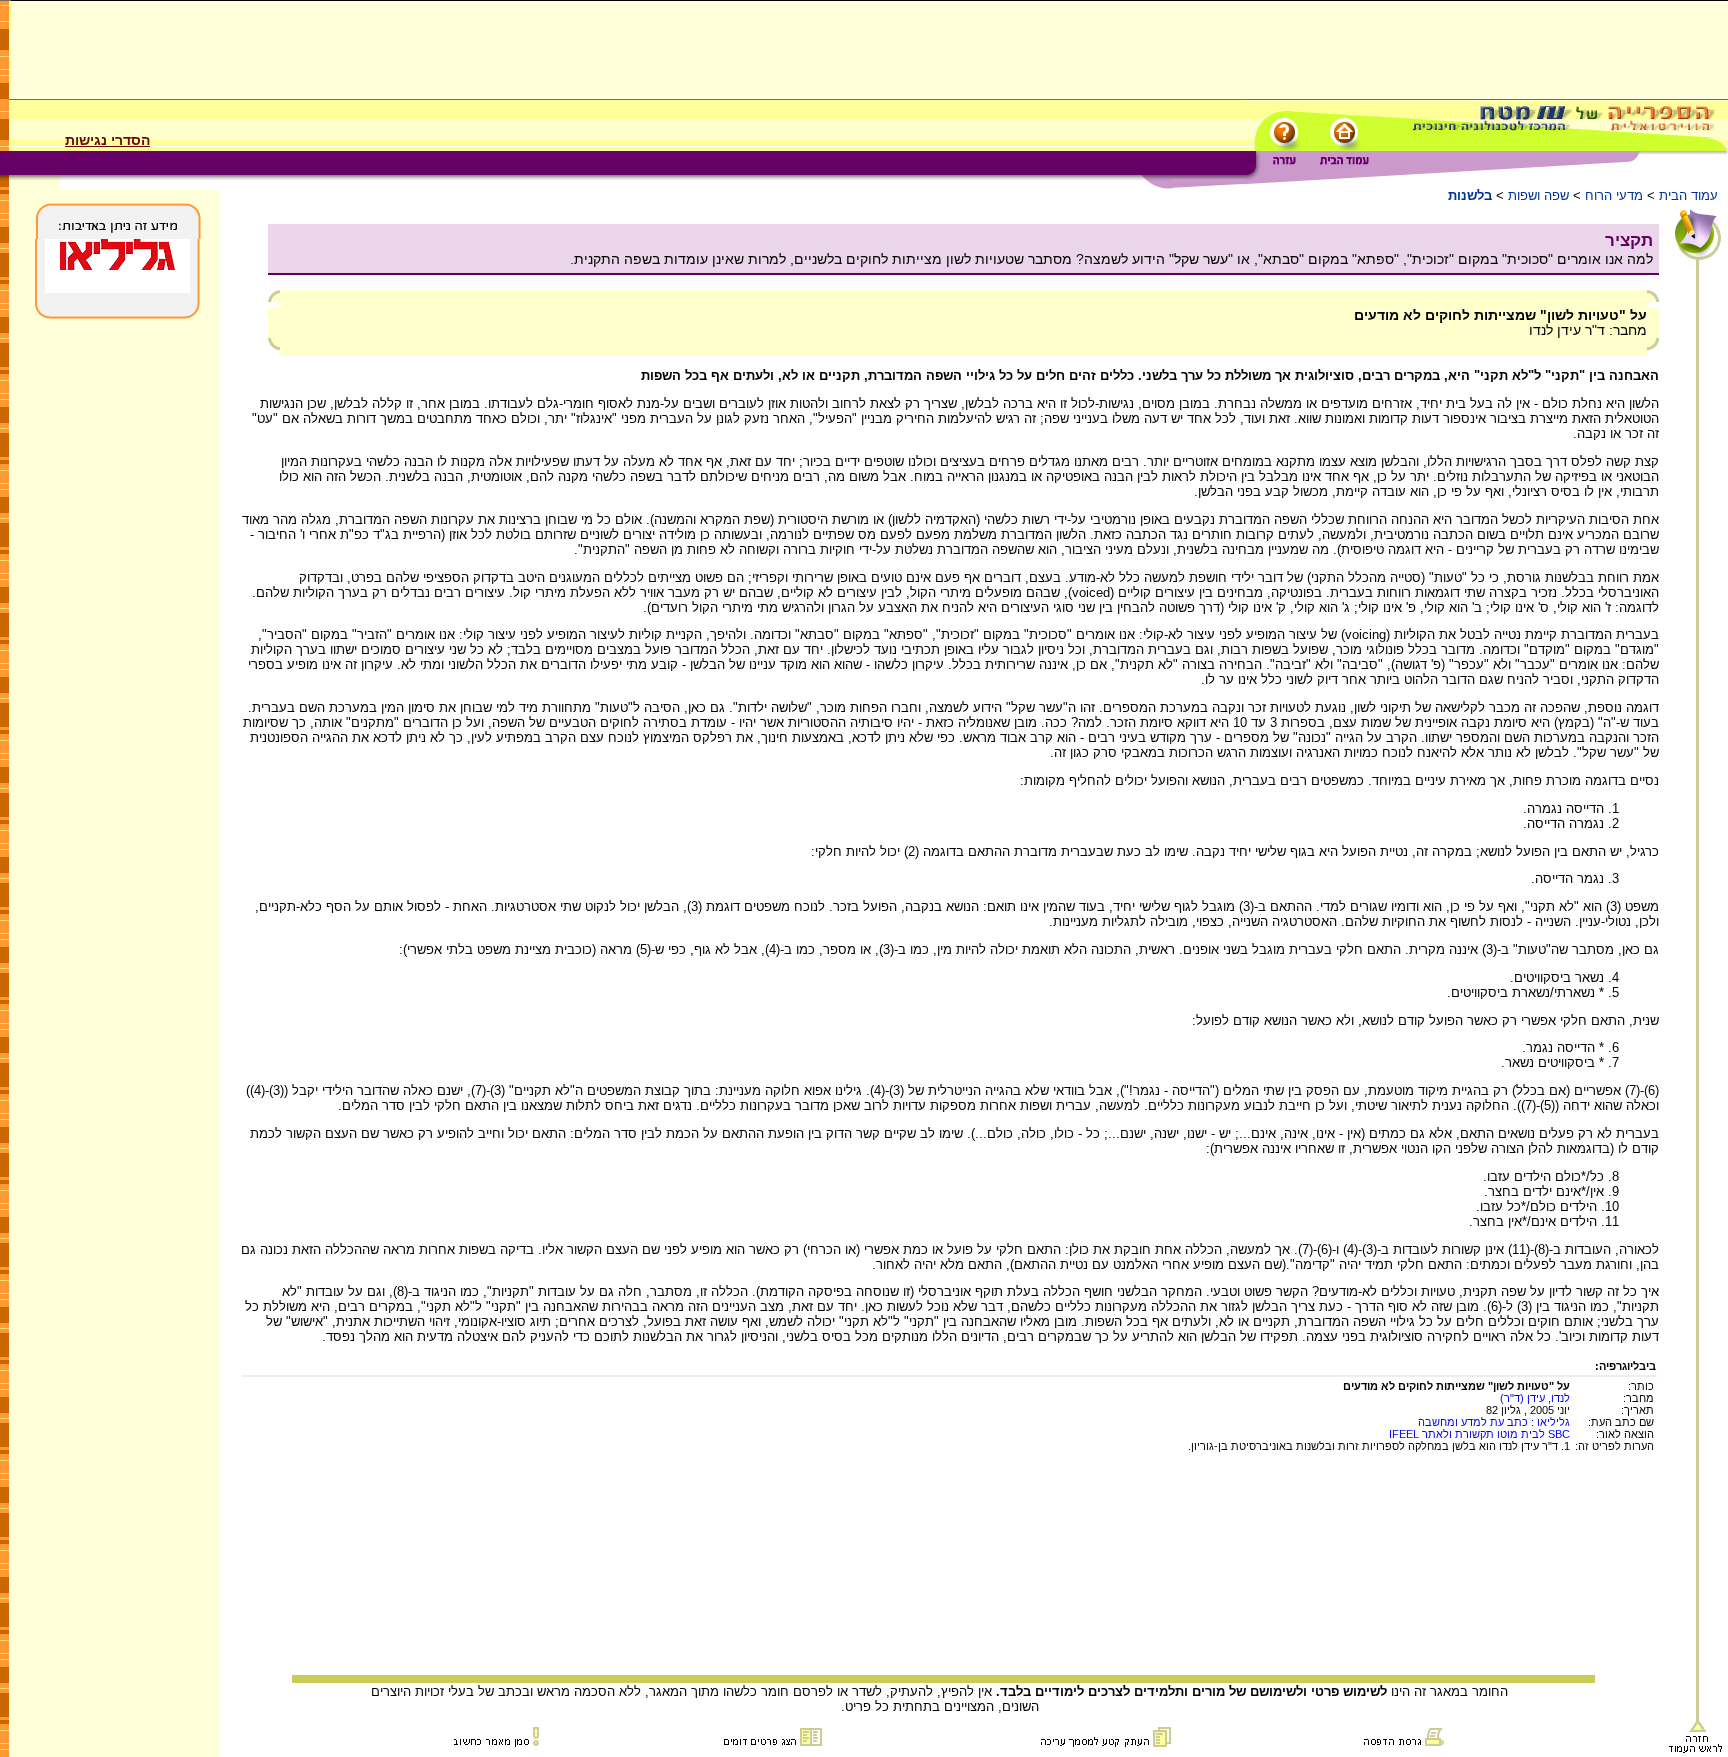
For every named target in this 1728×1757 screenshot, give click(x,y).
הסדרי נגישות (107, 140)
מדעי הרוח (1614, 195)
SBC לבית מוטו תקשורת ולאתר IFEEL (1479, 1434)
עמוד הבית (1688, 195)
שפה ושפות (1538, 195)
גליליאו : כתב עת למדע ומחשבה (1494, 1422)
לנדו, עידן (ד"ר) (1535, 1398)
